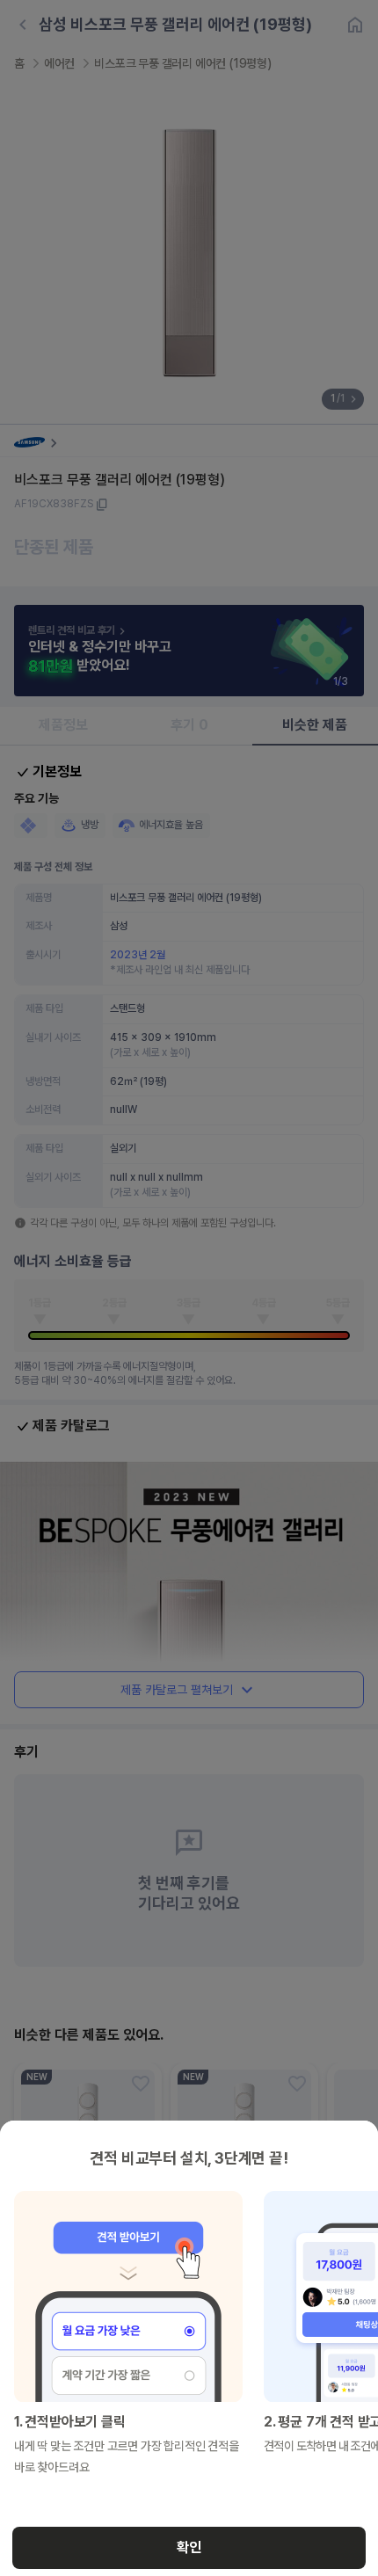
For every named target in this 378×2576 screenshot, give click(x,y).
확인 (189, 2547)
